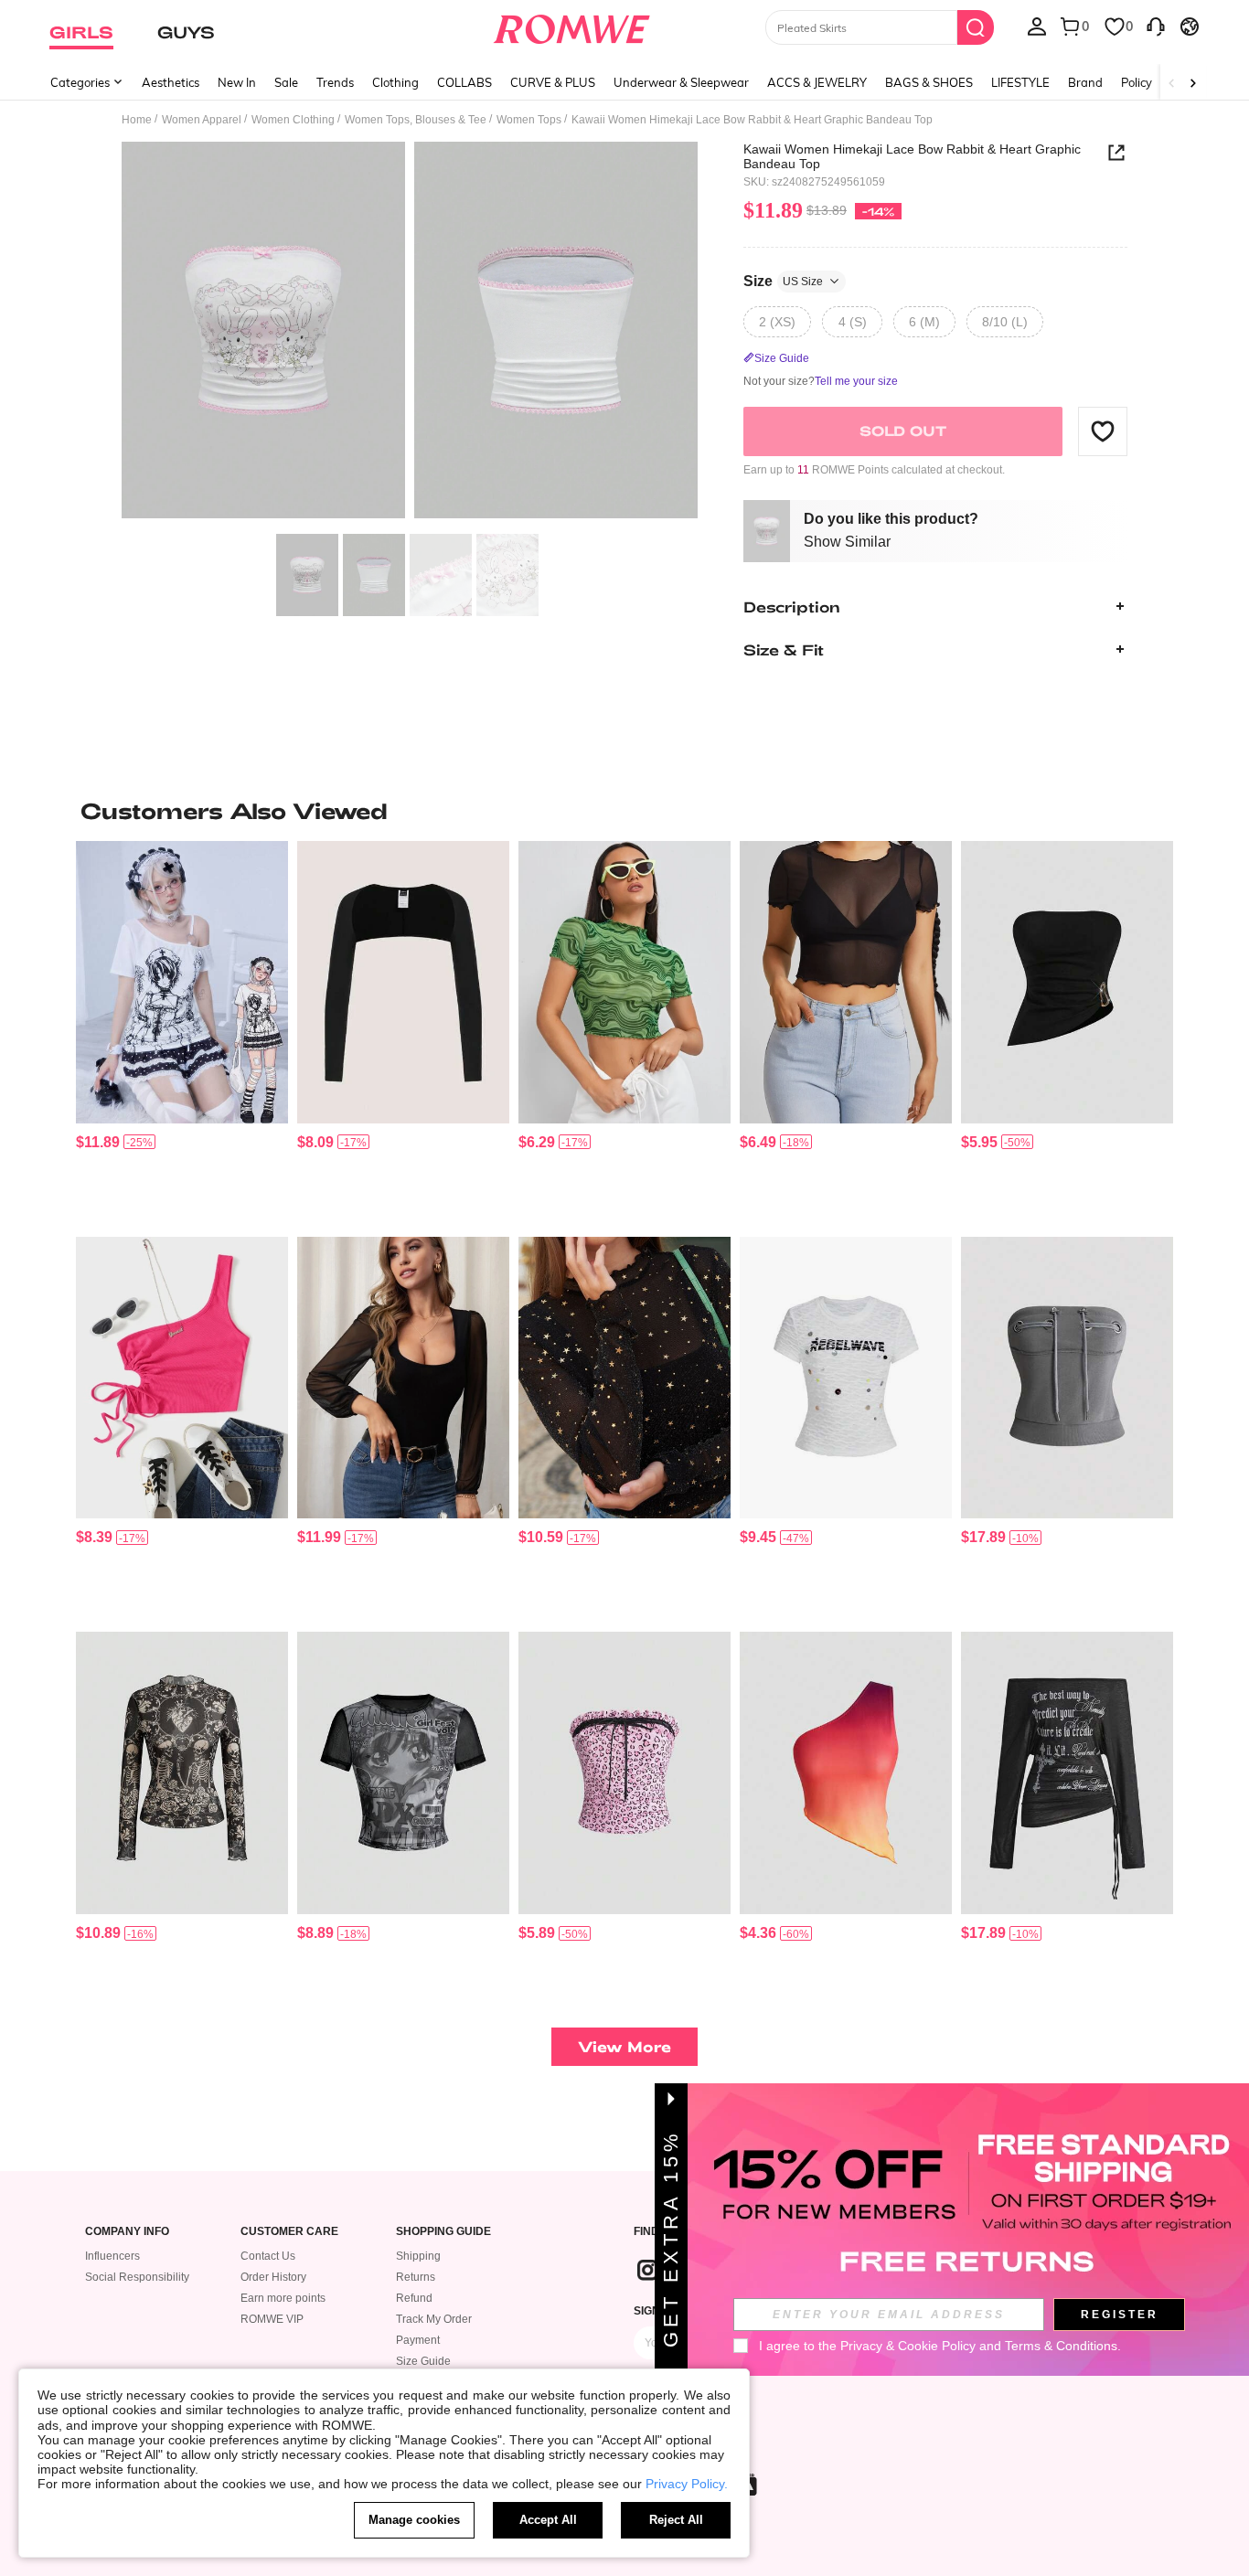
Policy (1137, 82)
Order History (273, 2277)
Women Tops (529, 120)
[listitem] (182, 1032)
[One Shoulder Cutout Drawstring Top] (182, 1378)
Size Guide (423, 2361)
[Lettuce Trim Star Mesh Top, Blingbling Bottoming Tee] (624, 1378)
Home (137, 120)
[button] (1103, 431)
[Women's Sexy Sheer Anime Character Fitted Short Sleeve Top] (403, 1773)
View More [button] (624, 2046)
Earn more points (283, 2298)
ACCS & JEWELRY (817, 82)
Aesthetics (171, 82)
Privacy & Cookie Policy (908, 2346)
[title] (624, 811)
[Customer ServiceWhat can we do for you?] (1156, 26)
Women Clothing (293, 120)
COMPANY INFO (127, 2232)
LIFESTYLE (1020, 82)
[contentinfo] (98, 1142)
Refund (414, 2298)
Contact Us (268, 2256)
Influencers (112, 2256)
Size (783, 280)
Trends (335, 82)
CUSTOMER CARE (289, 2232)
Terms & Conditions (1061, 2346)
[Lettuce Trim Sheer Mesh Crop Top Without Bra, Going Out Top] (846, 982)
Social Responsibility (137, 2277)
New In (237, 82)
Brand (1085, 82)
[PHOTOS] (410, 333)
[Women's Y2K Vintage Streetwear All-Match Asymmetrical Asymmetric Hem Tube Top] (1067, 982)
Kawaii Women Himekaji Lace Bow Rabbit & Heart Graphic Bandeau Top (912, 156)
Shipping (418, 2256)
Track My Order (434, 2319)
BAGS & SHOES (929, 82)
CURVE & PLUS (553, 82)
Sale (286, 82)
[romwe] (572, 26)
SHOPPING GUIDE (443, 2232)
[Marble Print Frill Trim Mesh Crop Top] (624, 982)
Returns (416, 2277)
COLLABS (464, 82)
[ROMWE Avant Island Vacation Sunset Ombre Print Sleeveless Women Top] (846, 1773)
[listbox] (1037, 26)
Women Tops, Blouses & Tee (416, 120)
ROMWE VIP (272, 2319)
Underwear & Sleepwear (681, 82)
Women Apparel (202, 120)
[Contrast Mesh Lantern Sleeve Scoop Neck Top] (403, 1378)
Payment (418, 2340)
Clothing (395, 82)
